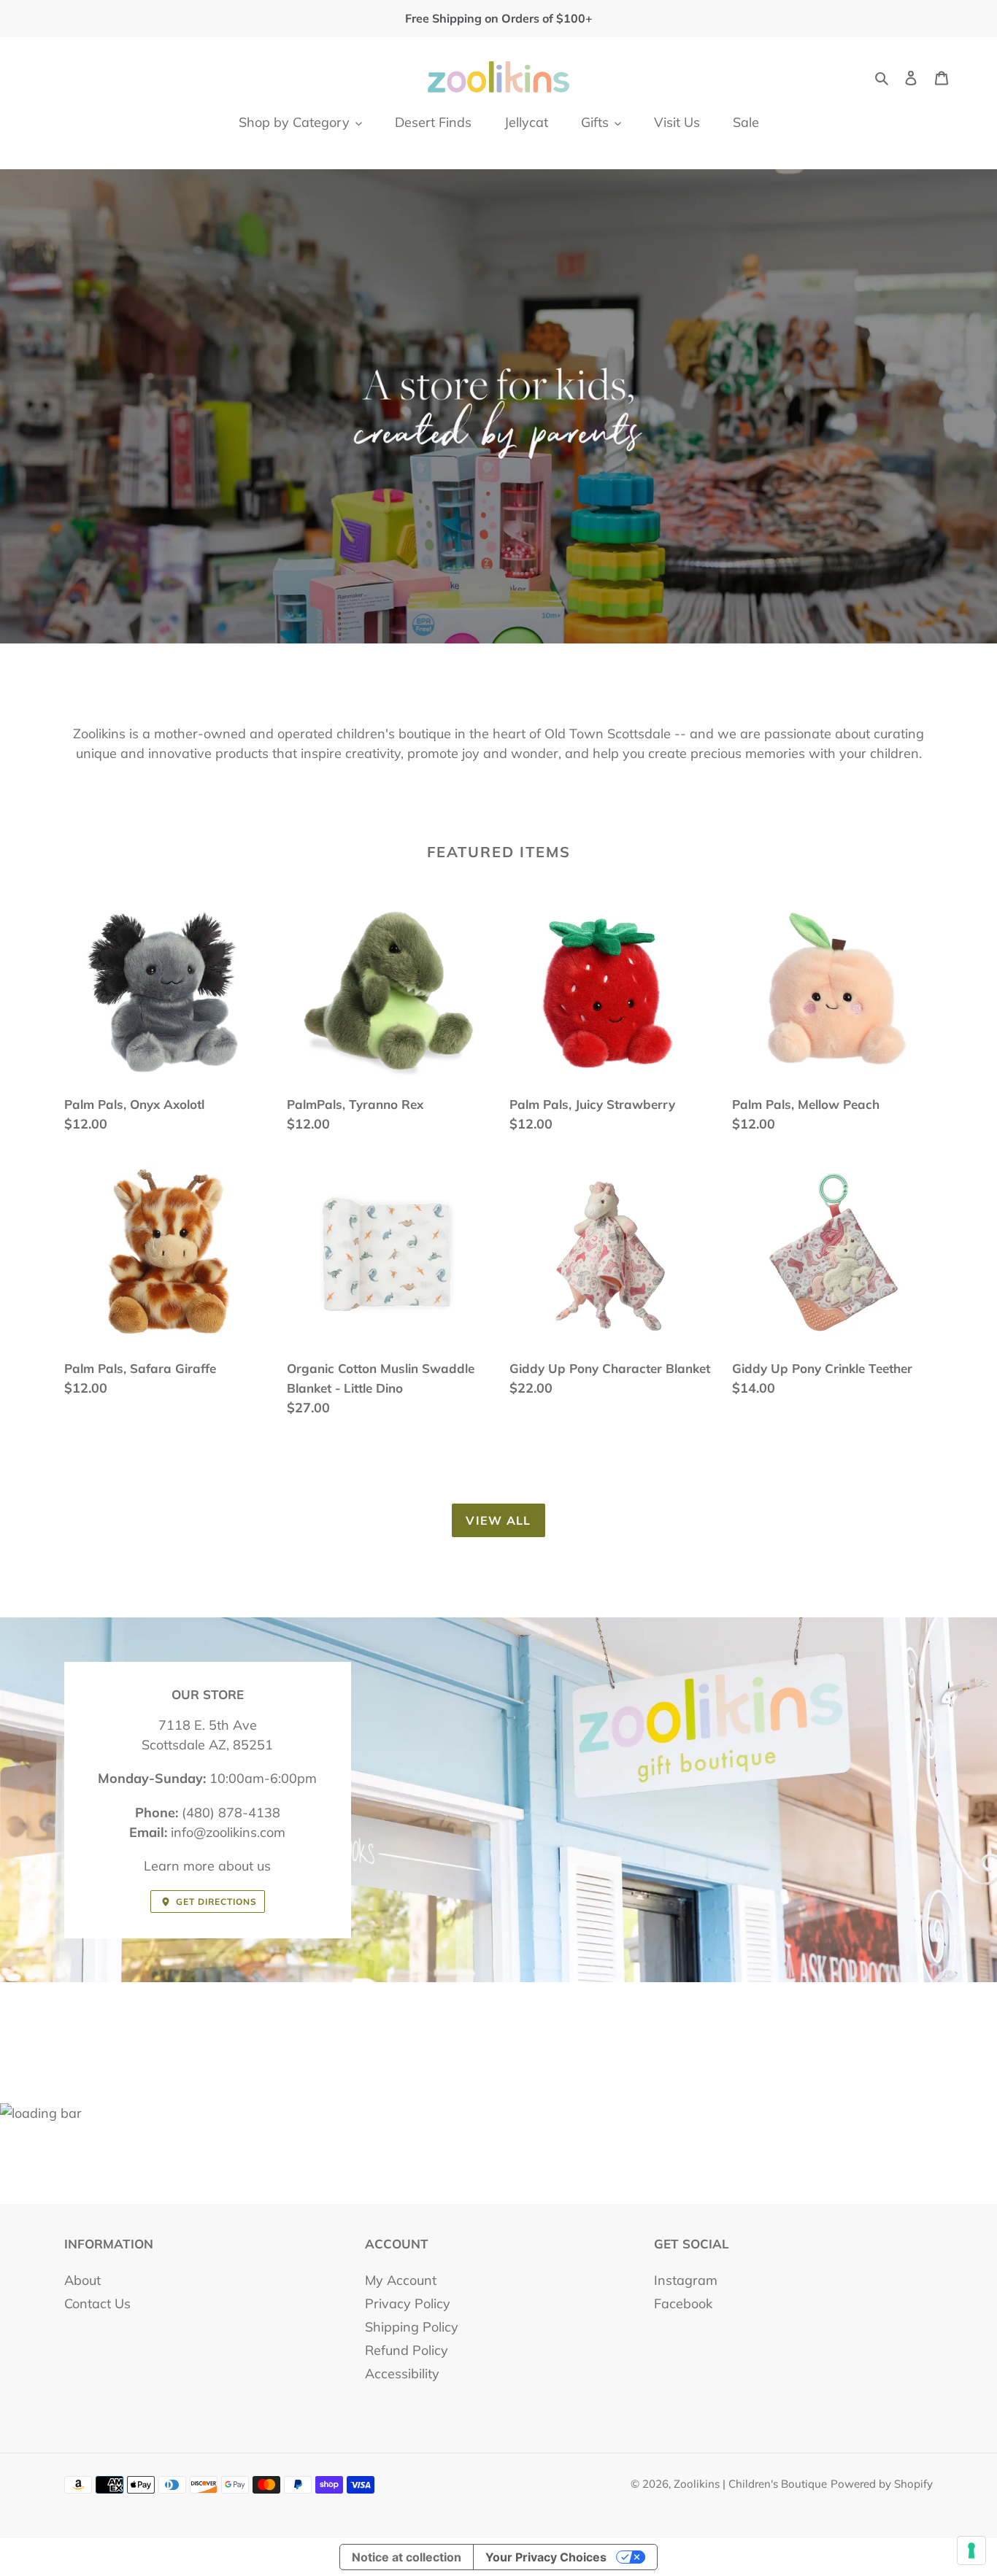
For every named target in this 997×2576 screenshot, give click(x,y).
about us (245, 1866)
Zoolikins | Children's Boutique (750, 2484)
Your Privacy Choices (546, 2557)
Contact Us (97, 2304)
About (82, 2280)
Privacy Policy (408, 2304)
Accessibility (402, 2374)
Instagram (686, 2280)
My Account (401, 2280)
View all (498, 1520)
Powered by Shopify (882, 2484)
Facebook (683, 2304)
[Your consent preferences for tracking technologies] (971, 2550)
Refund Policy (407, 2350)
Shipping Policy (412, 2327)
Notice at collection (407, 2557)
